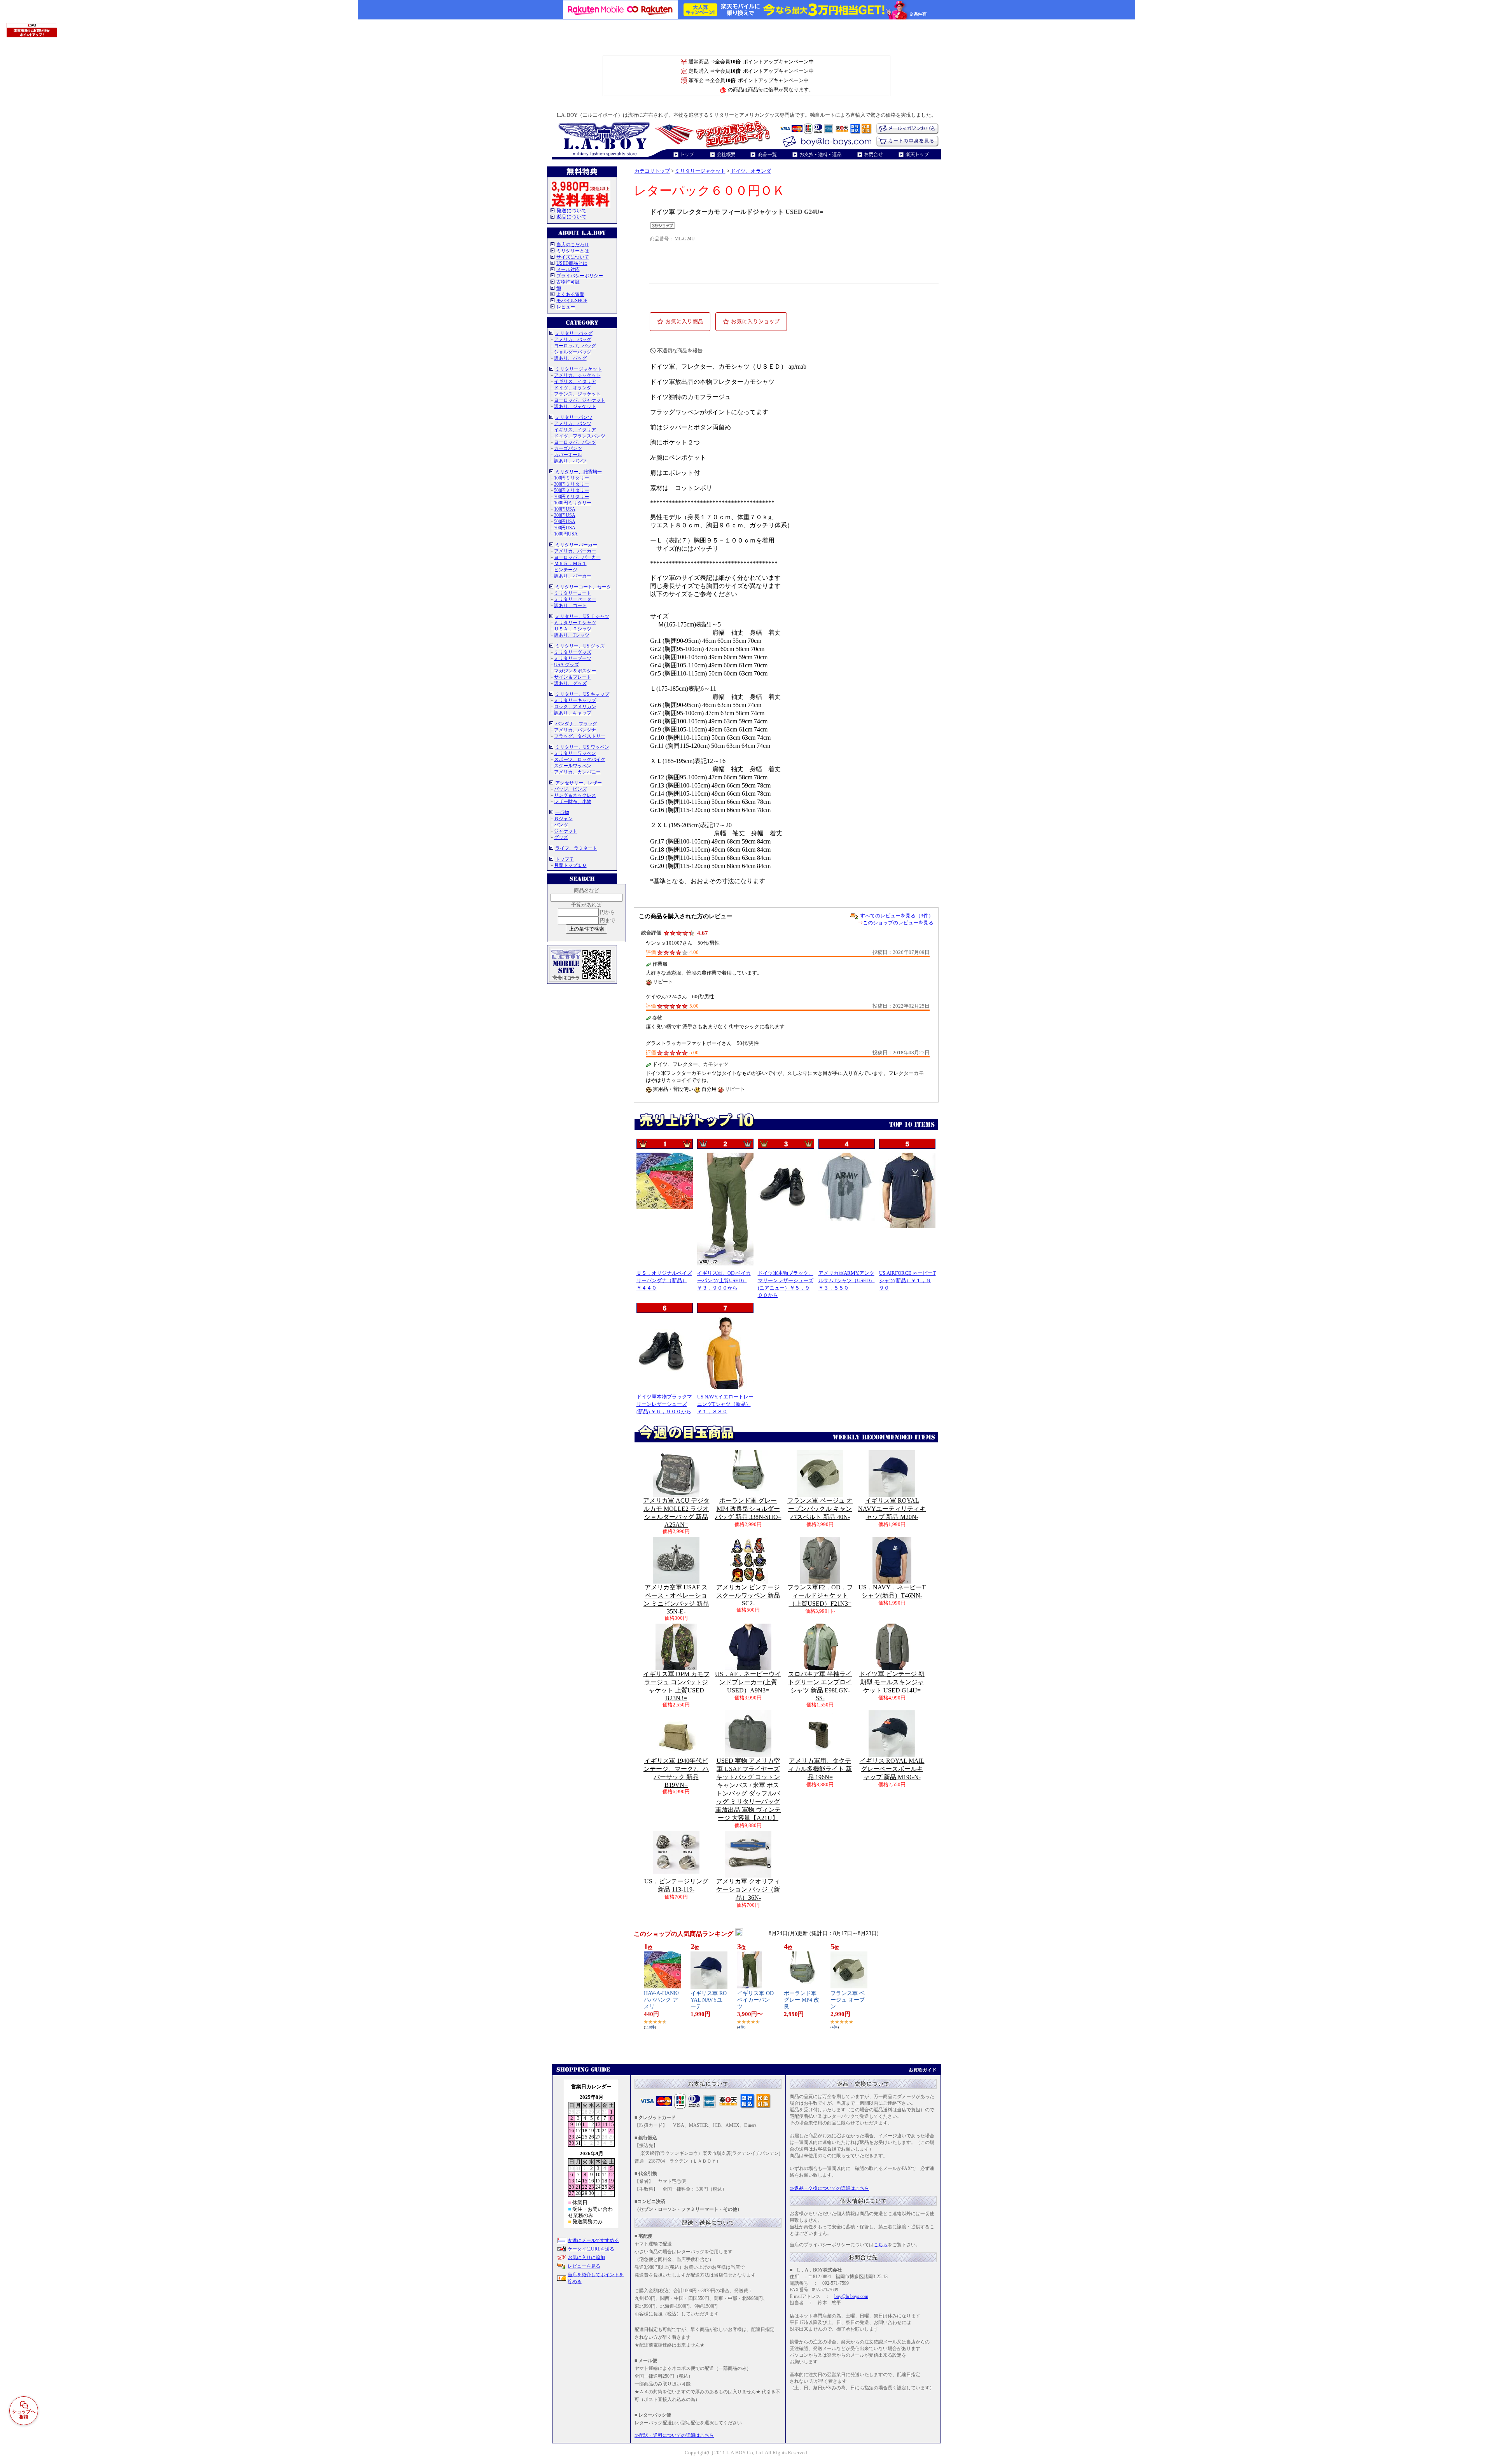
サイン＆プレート (573, 677)
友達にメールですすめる (593, 2240)
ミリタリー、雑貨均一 (579, 472)
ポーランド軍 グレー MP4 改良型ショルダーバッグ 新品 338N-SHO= (748, 1509)
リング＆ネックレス (575, 795)
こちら (881, 2245)
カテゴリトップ (652, 171)
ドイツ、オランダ (573, 388)
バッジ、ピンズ (570, 789)
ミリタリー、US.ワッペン (582, 747)
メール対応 (568, 269)
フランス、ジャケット (577, 394)
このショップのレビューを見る (898, 923)
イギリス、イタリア (575, 381)
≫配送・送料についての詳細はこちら (674, 2435)
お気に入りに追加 (586, 2257)
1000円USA (566, 534)
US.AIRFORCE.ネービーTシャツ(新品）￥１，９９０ (907, 1280)
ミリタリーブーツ (573, 658)
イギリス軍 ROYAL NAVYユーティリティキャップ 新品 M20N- (892, 1509)
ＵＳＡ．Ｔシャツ (573, 629)
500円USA (565, 521)
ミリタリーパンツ (574, 417)
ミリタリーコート (573, 593)
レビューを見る (584, 2266)
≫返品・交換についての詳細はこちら (829, 2188)
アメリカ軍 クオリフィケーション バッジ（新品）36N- (748, 1889)
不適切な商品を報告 (680, 351)
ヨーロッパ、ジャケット (580, 400)
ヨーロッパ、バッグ (575, 346)
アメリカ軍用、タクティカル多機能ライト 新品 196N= (820, 1769)
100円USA (565, 509)
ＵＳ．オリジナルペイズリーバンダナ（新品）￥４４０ (664, 1280)
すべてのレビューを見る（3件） (897, 916)
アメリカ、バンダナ (575, 730)
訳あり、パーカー (573, 576)
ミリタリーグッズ (573, 652)
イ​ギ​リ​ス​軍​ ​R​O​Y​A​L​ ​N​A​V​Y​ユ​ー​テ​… (709, 2000)
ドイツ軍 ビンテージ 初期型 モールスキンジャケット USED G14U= (892, 1682)
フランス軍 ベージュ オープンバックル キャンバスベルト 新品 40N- (820, 1509)
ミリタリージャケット (579, 369)
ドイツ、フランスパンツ (580, 436)
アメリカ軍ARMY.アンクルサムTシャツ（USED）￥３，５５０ (847, 1280)
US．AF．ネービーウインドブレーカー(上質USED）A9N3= (748, 1682)
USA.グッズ (566, 665)
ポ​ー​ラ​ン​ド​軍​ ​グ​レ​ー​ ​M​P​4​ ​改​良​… (802, 2000)
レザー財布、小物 (573, 801)
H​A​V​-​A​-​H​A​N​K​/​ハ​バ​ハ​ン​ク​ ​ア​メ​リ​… (662, 2000)
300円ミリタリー (572, 484)
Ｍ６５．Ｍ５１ (570, 563)
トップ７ (565, 859)
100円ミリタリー (572, 478)
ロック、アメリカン (575, 707)
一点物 (562, 812)
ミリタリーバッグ (574, 333)
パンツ (561, 825)
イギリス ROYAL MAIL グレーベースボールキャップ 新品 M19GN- (892, 1769)
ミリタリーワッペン (575, 753)
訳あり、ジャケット (575, 406)
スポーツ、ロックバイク (580, 759)
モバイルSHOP (572, 301)
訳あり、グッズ (570, 683)
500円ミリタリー (572, 490)
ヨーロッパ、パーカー (577, 557)
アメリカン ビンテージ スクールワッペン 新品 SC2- (748, 1595)
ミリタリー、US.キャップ (582, 694)
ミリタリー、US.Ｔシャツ (582, 616)
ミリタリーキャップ (575, 700)
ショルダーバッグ (573, 352)
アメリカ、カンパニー (577, 772)
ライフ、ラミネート (576, 848)
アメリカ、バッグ (573, 339)
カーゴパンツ (568, 448)
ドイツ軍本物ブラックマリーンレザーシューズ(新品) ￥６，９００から (664, 1404)
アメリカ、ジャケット (577, 375)
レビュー (566, 307)
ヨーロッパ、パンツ (575, 442)
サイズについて (573, 257)
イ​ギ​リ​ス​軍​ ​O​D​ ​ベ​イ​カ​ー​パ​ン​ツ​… (755, 2000)
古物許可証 (568, 282)
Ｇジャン (563, 819)
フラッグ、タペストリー (580, 736)
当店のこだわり (573, 245)
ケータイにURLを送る (591, 2249)
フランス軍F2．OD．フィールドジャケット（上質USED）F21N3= (820, 1595)
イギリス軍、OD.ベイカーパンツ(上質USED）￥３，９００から (724, 1280)
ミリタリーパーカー (576, 545)
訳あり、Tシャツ (572, 635)
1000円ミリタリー (573, 503)
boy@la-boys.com (851, 2296)
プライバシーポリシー (580, 276)
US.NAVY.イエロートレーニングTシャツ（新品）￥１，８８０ (725, 1404)
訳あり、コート (570, 605)
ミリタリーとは (573, 251)
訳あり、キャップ (573, 713)
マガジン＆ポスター (575, 671)
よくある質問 (570, 294)
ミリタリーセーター (575, 599)
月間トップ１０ (570, 865)
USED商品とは (572, 263)
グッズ (561, 837)
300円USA (565, 515)
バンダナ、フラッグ (576, 724)
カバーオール (568, 455)
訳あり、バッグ (570, 358)
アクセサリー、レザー (579, 783)
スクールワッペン (573, 766)
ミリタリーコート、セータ (583, 587)
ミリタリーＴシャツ (575, 623)
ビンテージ (566, 570)
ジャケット (566, 831)
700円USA (565, 528)
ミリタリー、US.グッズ (580, 646)
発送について (572, 211)
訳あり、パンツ (570, 461)
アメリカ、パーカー (575, 551)
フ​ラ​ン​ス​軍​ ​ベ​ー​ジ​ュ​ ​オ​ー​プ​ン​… (848, 2000)
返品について (572, 217)
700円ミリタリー (572, 497)
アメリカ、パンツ (573, 423)
